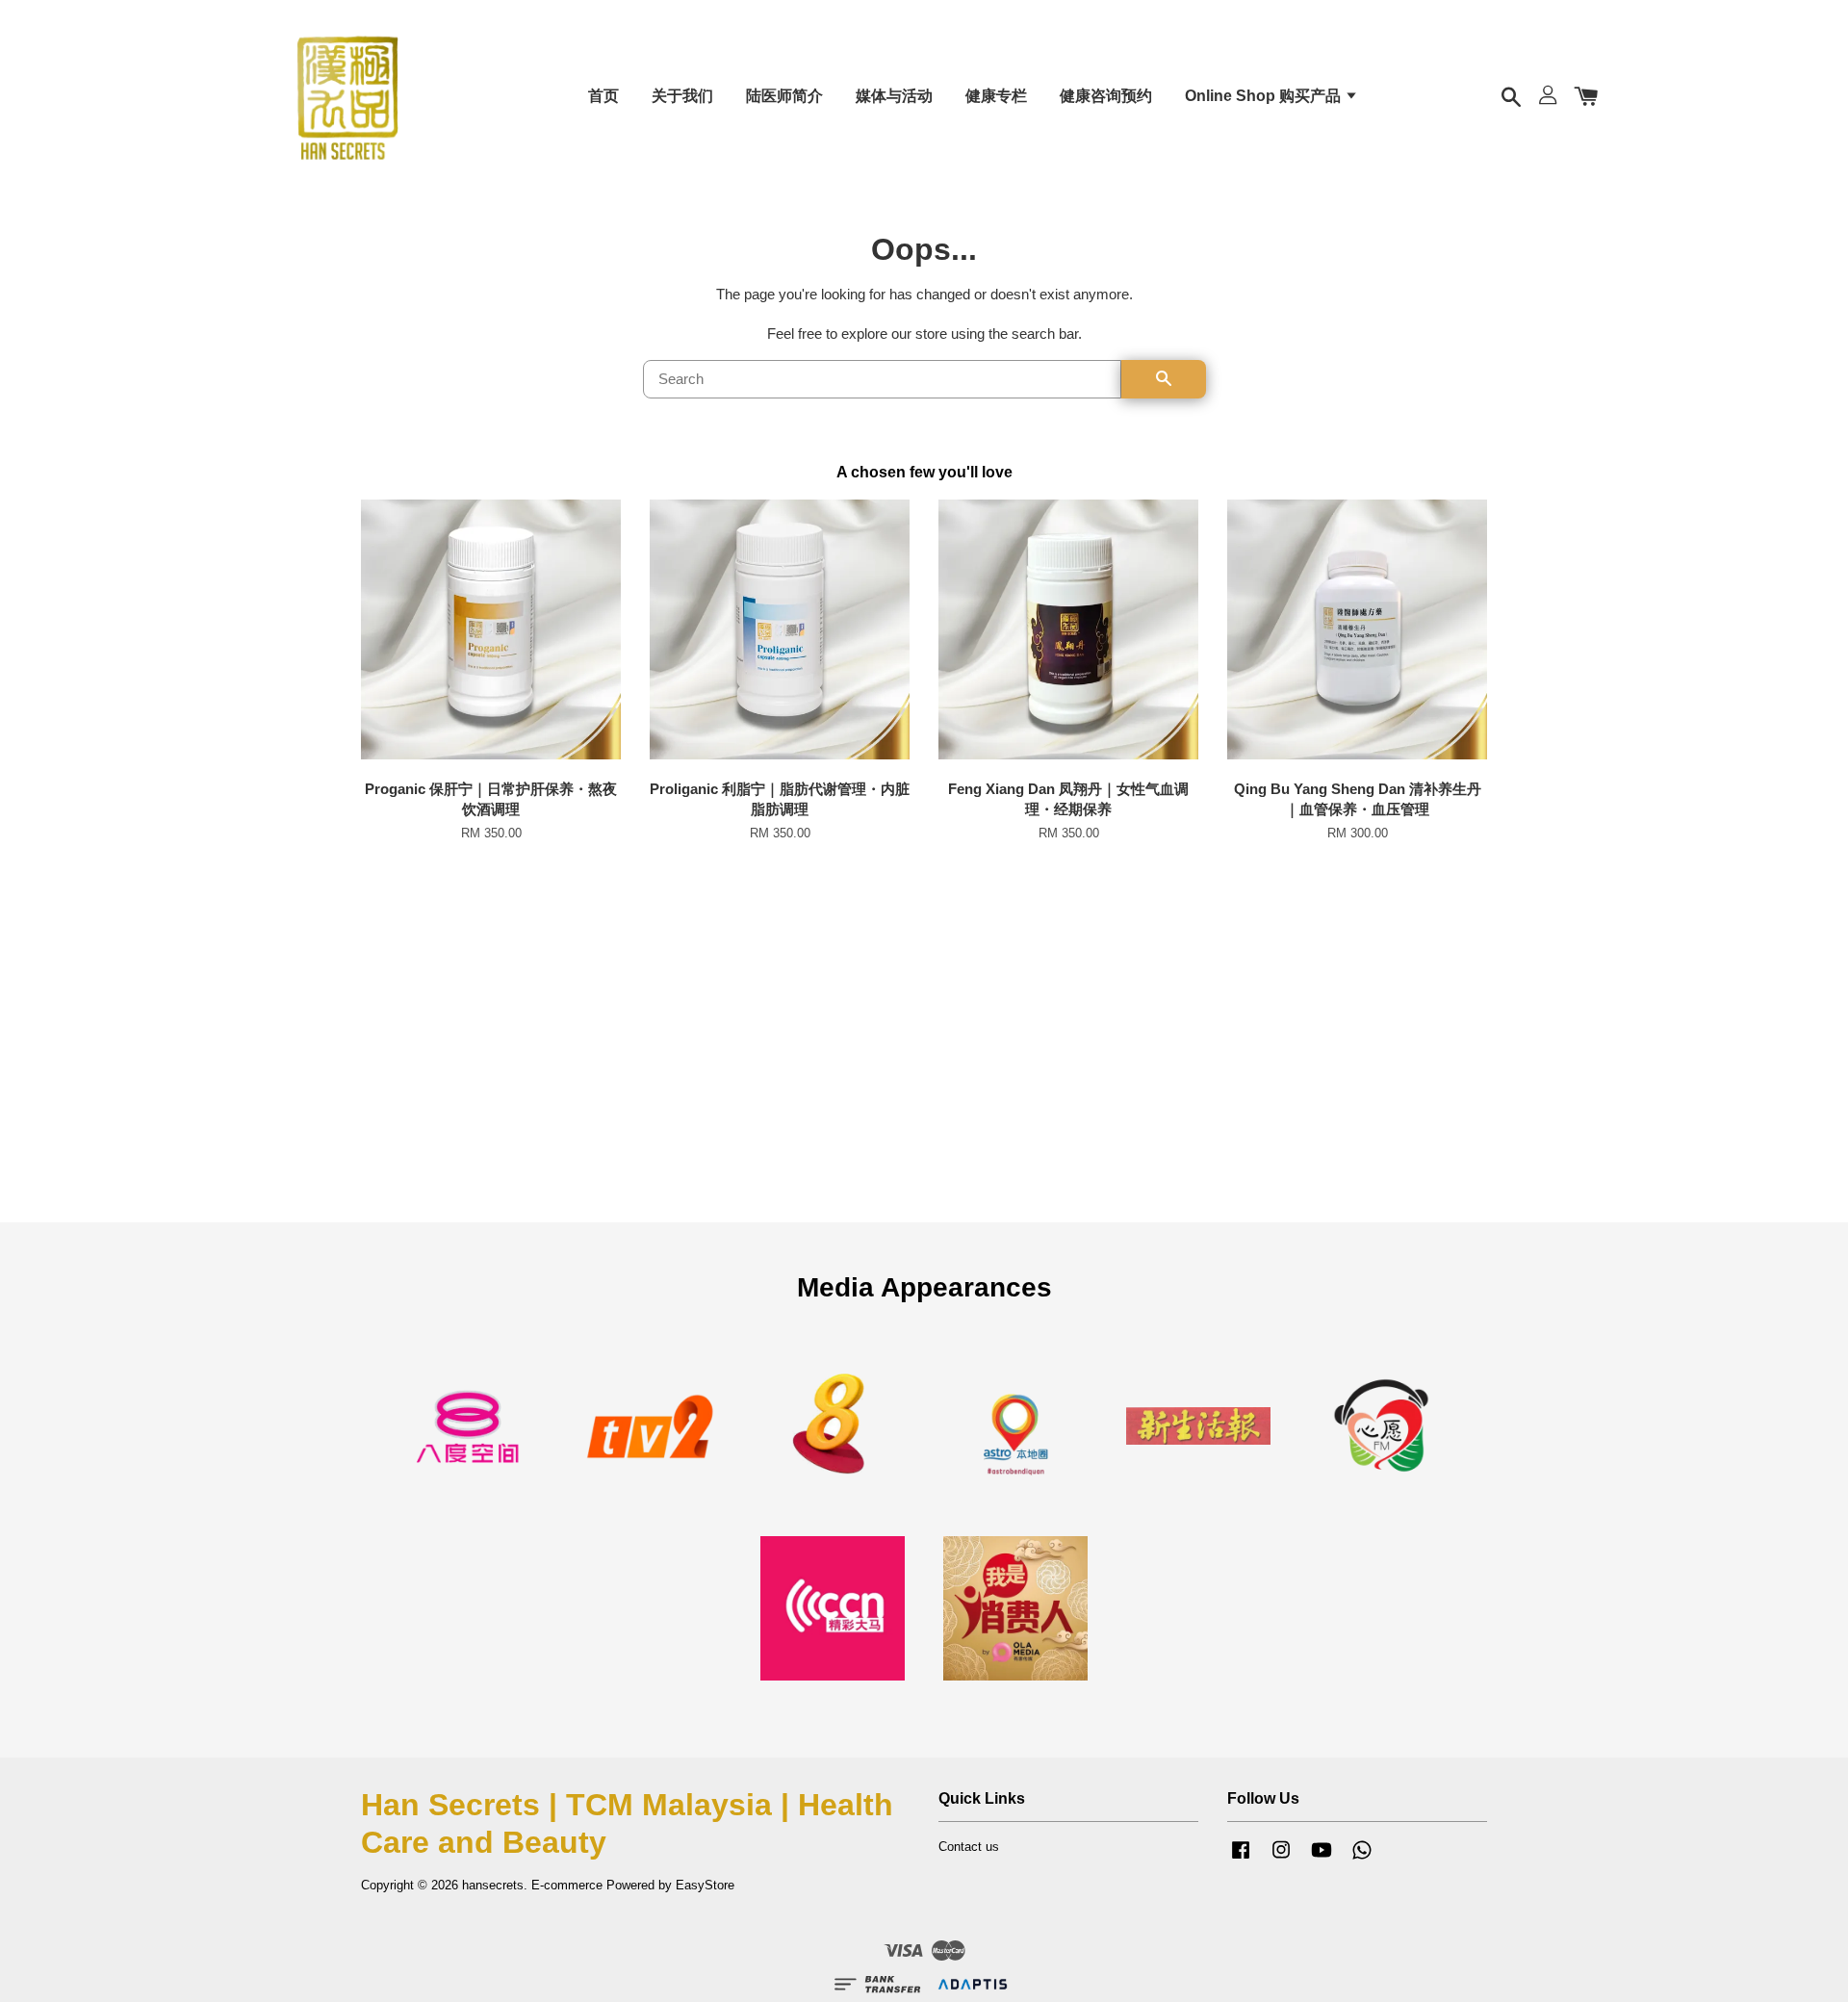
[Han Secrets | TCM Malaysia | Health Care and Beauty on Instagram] (1281, 1859)
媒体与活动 (894, 96)
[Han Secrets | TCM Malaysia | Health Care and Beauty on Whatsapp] (1362, 1859)
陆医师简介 (784, 96)
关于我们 (682, 96)
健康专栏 (996, 96)
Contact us (969, 1847)
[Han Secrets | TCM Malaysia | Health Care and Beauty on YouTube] (1322, 1859)
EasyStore (705, 1885)
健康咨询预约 (1106, 96)
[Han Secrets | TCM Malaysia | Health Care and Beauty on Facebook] (1241, 1859)
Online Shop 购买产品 (1265, 96)
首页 (603, 96)
